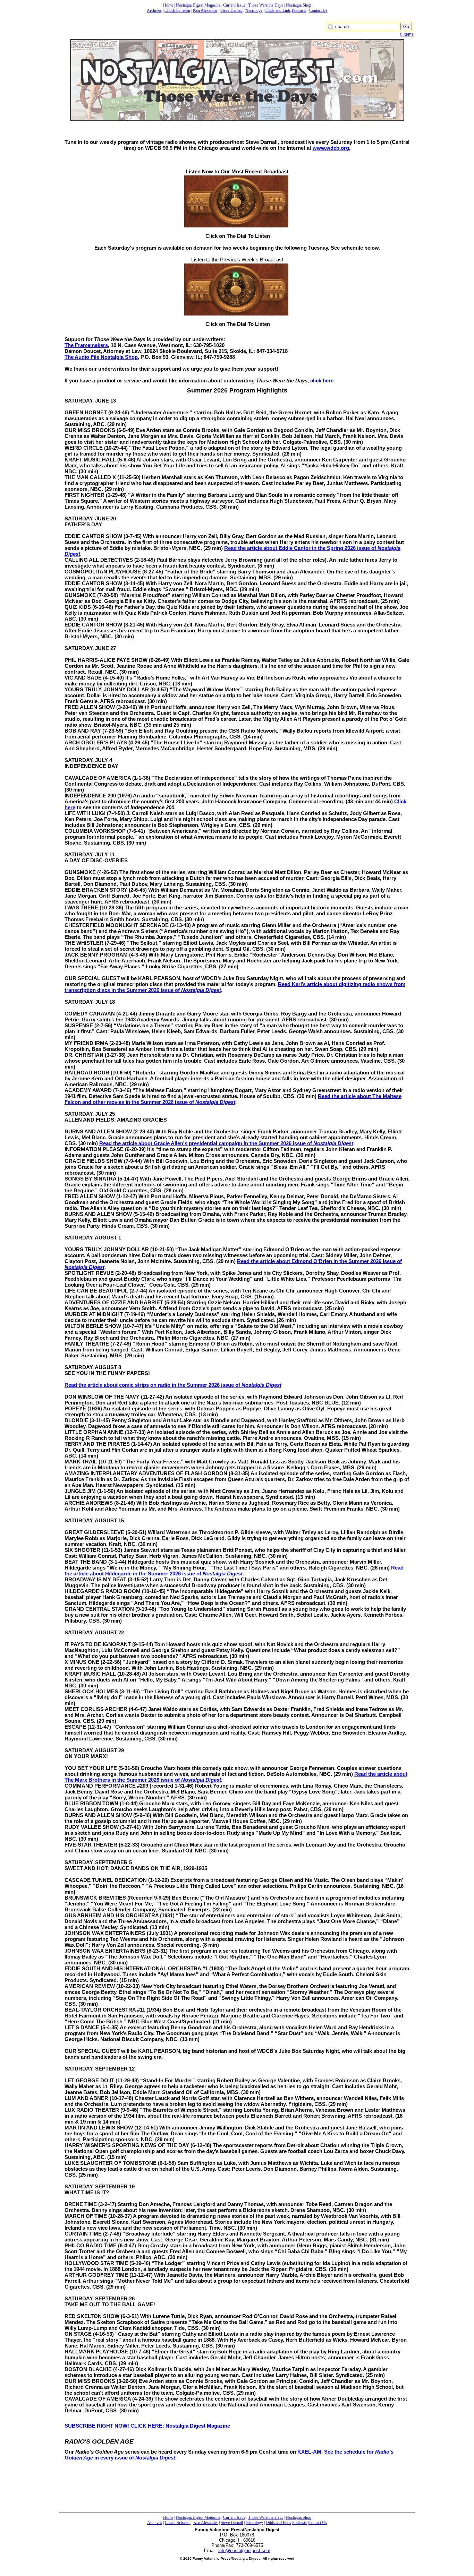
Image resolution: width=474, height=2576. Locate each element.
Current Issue (234, 5)
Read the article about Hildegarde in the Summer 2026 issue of (234, 1571)
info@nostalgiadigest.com (244, 2551)
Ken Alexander (205, 10)
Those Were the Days (266, 5)
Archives (154, 10)
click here (322, 381)
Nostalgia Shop (299, 5)
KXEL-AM (309, 2452)
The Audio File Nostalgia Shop (101, 357)
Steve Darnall (231, 10)
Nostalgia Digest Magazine (198, 5)
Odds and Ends (278, 10)
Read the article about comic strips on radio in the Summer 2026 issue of (173, 1385)
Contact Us (318, 10)
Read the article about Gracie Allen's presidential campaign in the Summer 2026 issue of (226, 1143)
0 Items (407, 34)
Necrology (254, 10)
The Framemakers (86, 345)
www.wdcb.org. (332, 148)
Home (168, 5)
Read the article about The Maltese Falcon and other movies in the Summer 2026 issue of (233, 1099)
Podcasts (299, 10)
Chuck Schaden (177, 10)
